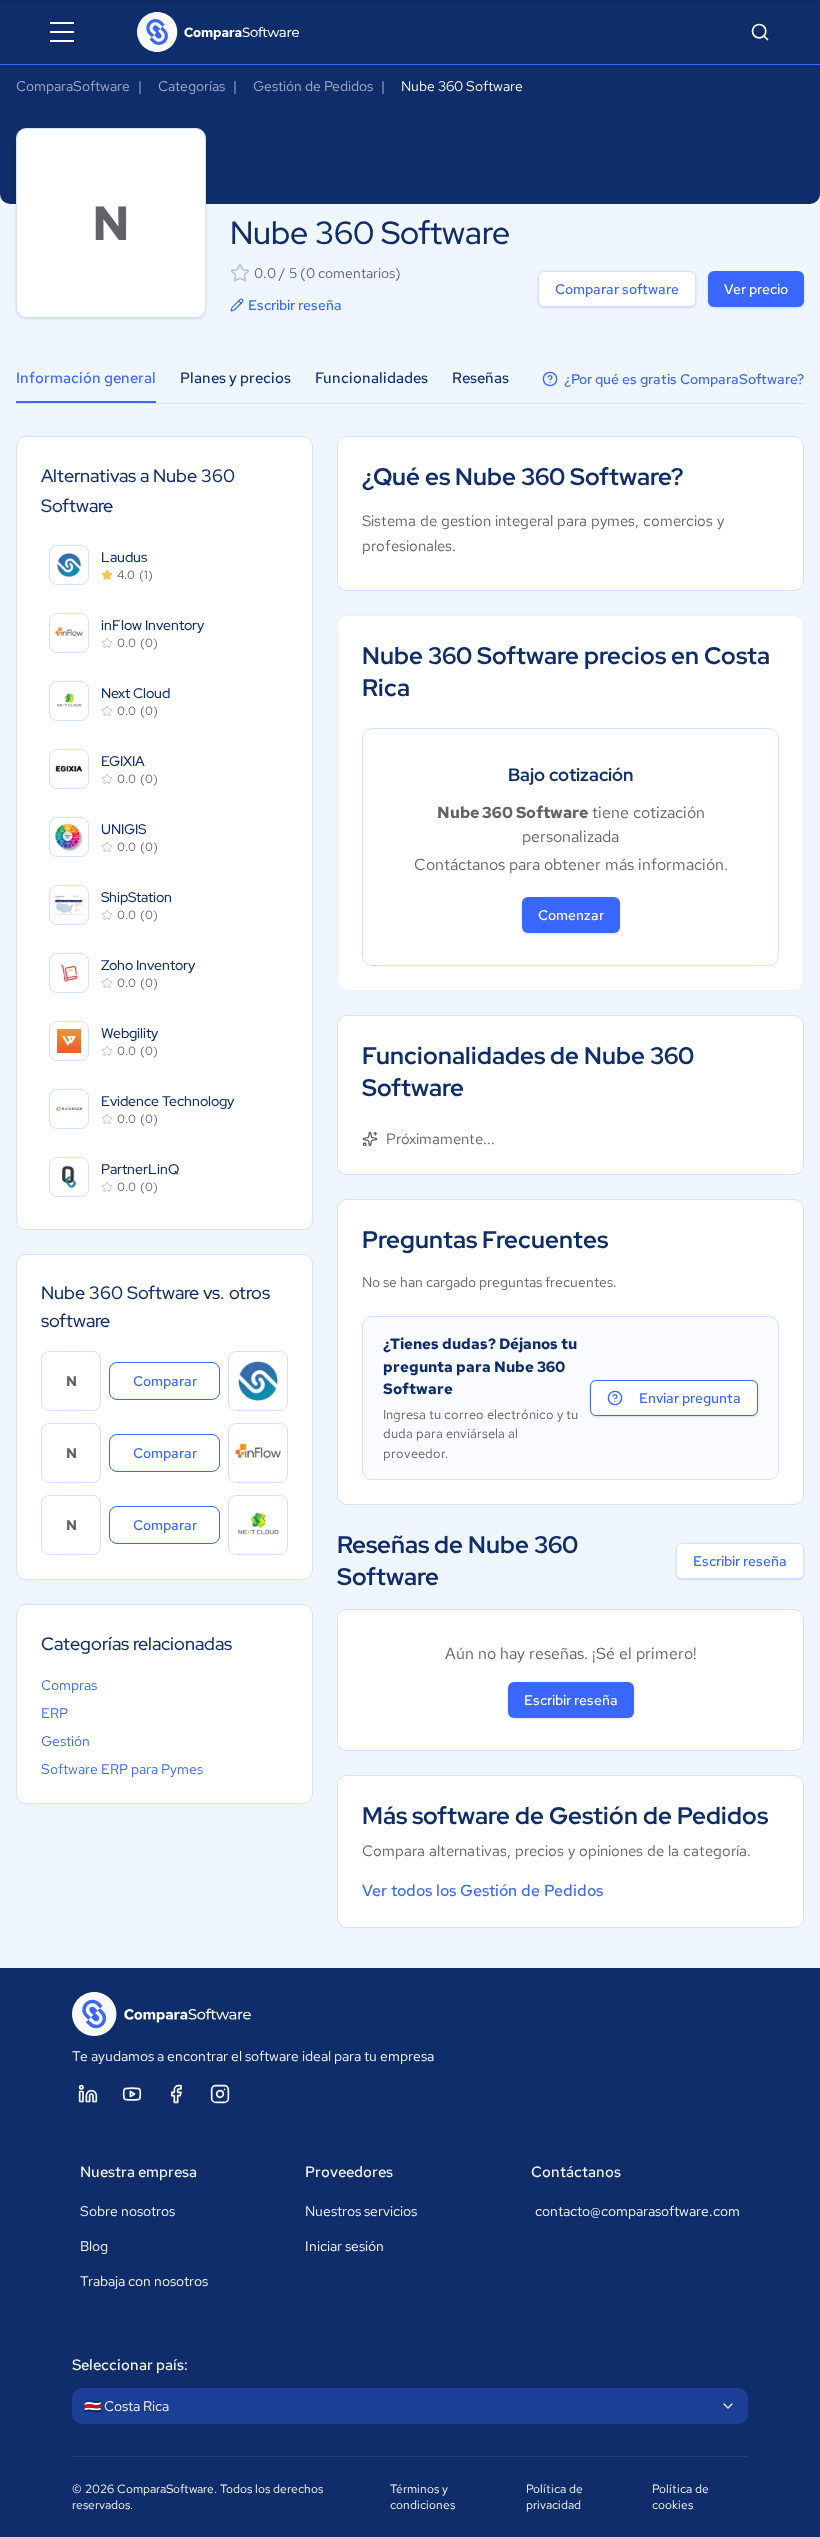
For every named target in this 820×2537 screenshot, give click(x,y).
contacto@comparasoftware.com (637, 2211)
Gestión (65, 1741)
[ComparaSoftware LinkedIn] (88, 2094)
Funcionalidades (371, 378)
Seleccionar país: (130, 2365)
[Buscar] (760, 32)
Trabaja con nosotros (144, 2281)
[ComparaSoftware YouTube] (132, 2094)
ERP (54, 1713)
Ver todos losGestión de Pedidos (482, 1890)
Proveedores (349, 2172)
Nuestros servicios (361, 2211)
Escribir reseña (295, 305)
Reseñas (480, 378)
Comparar (176, 1380)
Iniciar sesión (344, 2246)
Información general (86, 378)
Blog (94, 2246)
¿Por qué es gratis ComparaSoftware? (684, 379)
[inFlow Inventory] (258, 1453)
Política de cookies (680, 2497)
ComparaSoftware (73, 86)
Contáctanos (576, 2172)
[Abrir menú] (62, 32)
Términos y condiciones (422, 2497)
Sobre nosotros (127, 2211)
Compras (69, 1685)
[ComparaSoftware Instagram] (220, 2094)
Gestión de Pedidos (313, 86)
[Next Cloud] (258, 1525)
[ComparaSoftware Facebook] (176, 2094)
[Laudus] (258, 1381)
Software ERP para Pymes (122, 1769)
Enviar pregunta (690, 1398)
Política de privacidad (554, 2497)
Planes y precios (235, 378)
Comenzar (571, 915)
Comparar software (617, 289)
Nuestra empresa (138, 2172)
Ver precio (756, 289)
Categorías (191, 86)
